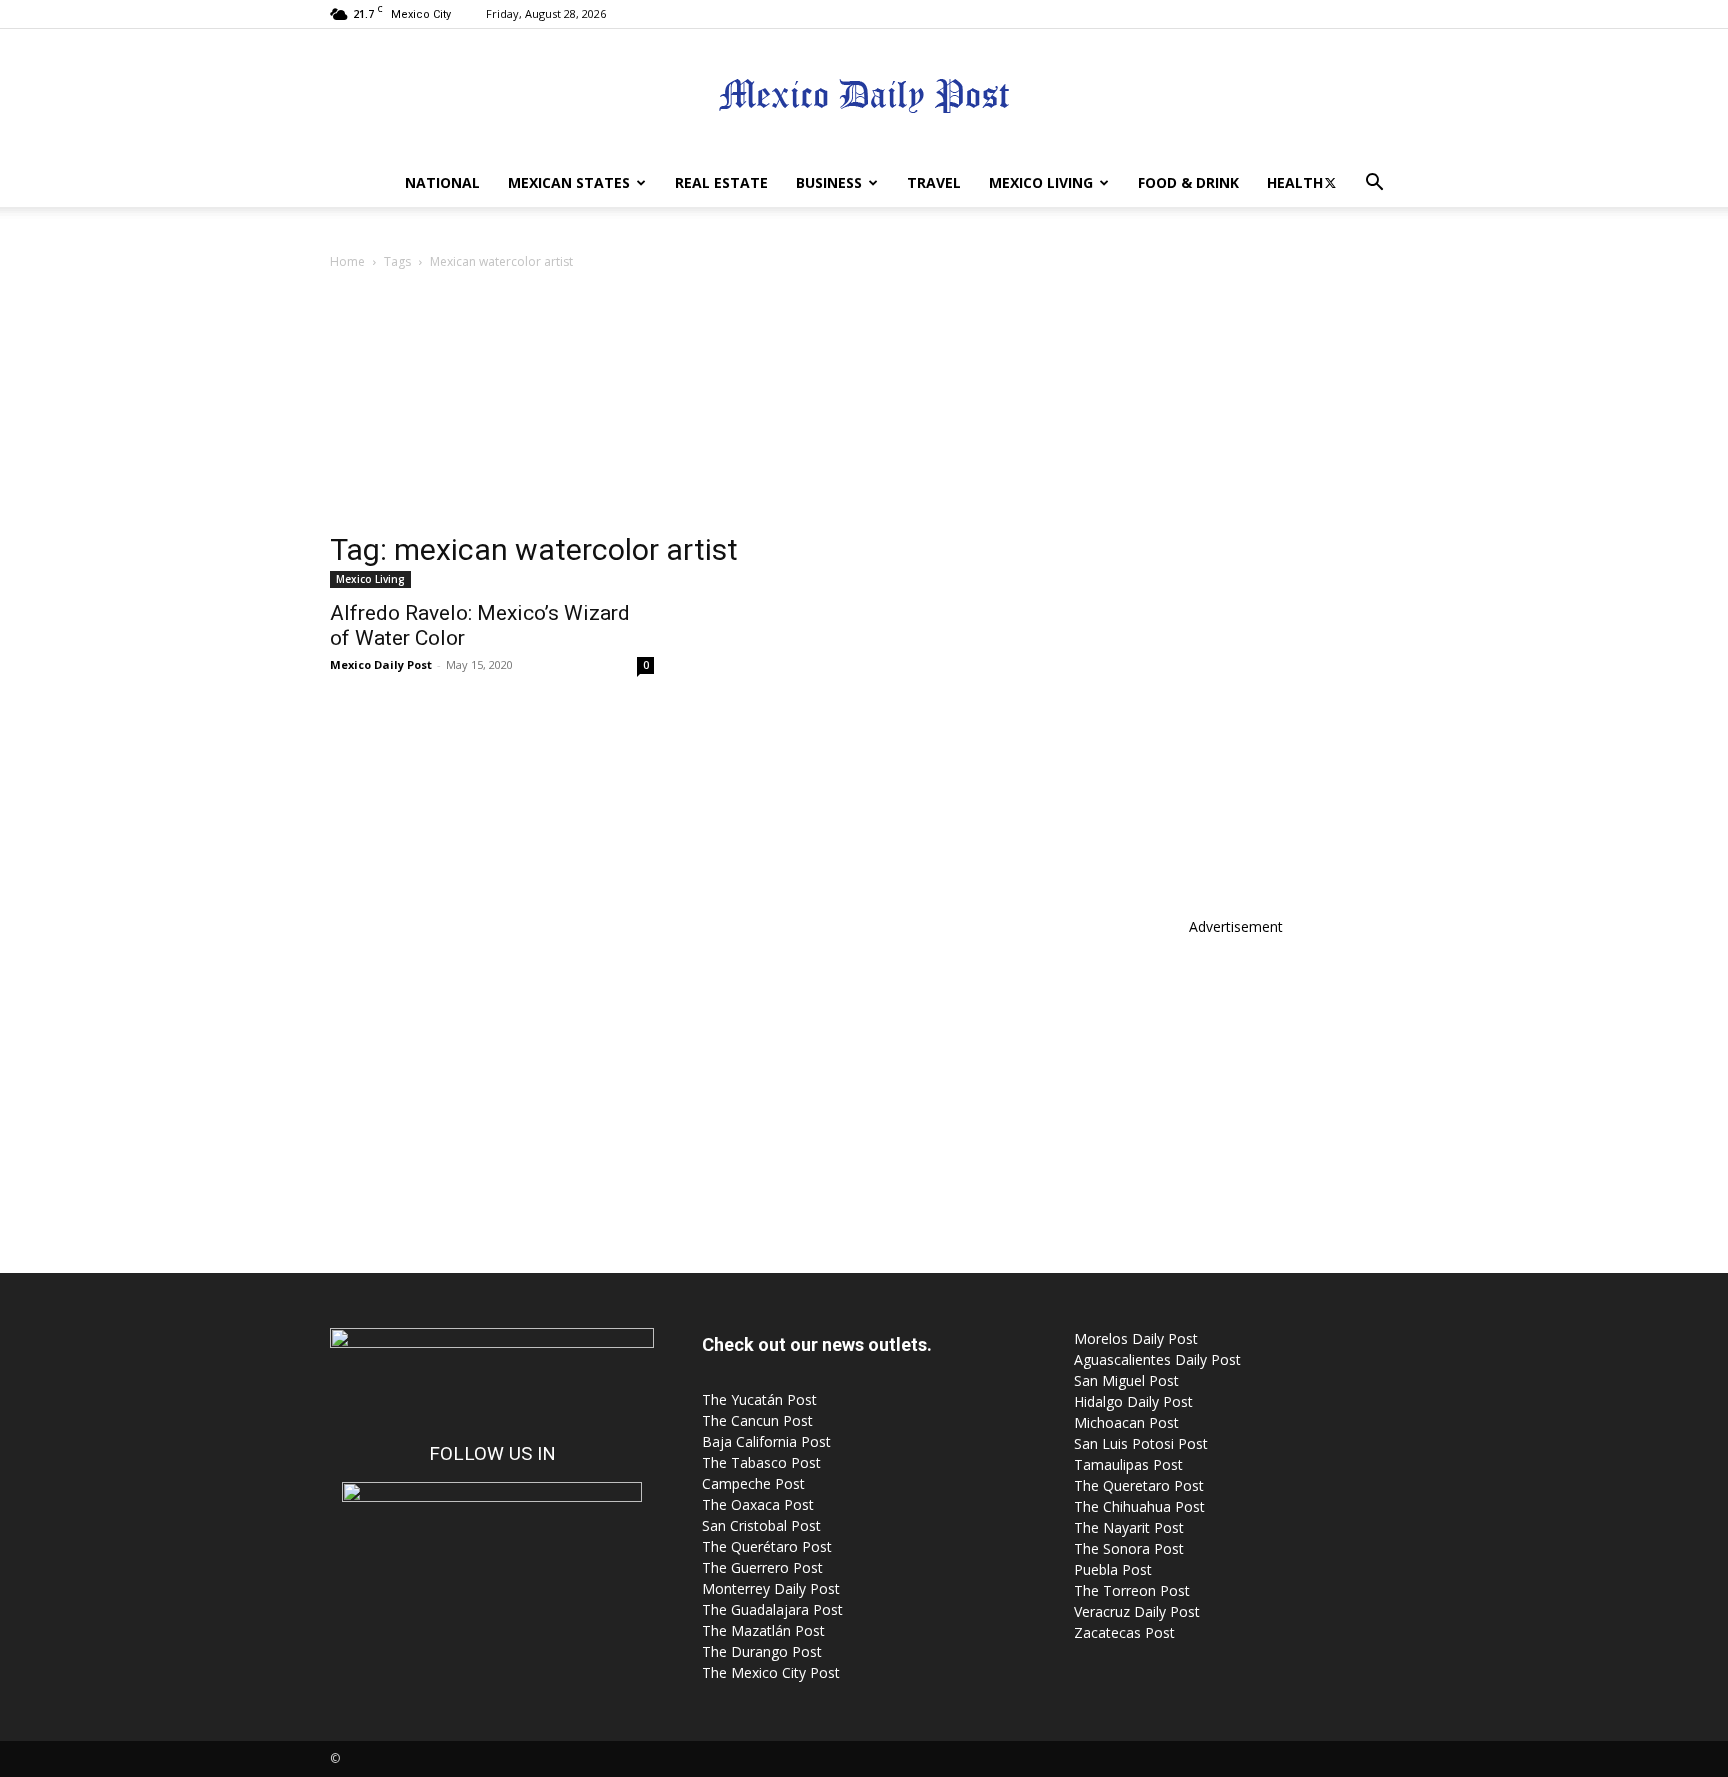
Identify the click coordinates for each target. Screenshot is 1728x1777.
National (442, 182)
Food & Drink (1188, 182)
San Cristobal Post (761, 1525)
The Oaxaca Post (758, 1504)
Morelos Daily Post (1136, 1338)
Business (829, 182)
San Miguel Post (1126, 1380)
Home (347, 261)
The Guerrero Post (762, 1567)
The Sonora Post (1129, 1548)
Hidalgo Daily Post (1133, 1401)
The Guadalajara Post (772, 1609)
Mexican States (569, 182)
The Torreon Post (1132, 1590)
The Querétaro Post (767, 1546)
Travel (934, 182)
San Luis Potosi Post (1141, 1443)
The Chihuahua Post (1139, 1506)
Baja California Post (766, 1441)
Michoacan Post (1126, 1422)
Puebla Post (1113, 1569)
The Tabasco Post (761, 1462)
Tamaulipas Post (1128, 1464)
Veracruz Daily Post (1137, 1611)
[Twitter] (1330, 183)
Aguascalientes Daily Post (1157, 1359)
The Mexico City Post (771, 1672)
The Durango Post (762, 1651)
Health (1295, 182)
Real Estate (721, 182)
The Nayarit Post (1129, 1527)
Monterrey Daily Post (771, 1588)
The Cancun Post (757, 1420)
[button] (1374, 184)
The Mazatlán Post (763, 1630)
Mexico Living (1041, 182)
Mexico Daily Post (381, 664)
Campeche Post (753, 1483)
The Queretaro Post (1139, 1485)
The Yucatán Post (759, 1399)
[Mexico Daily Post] (864, 95)
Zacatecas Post (1124, 1632)
